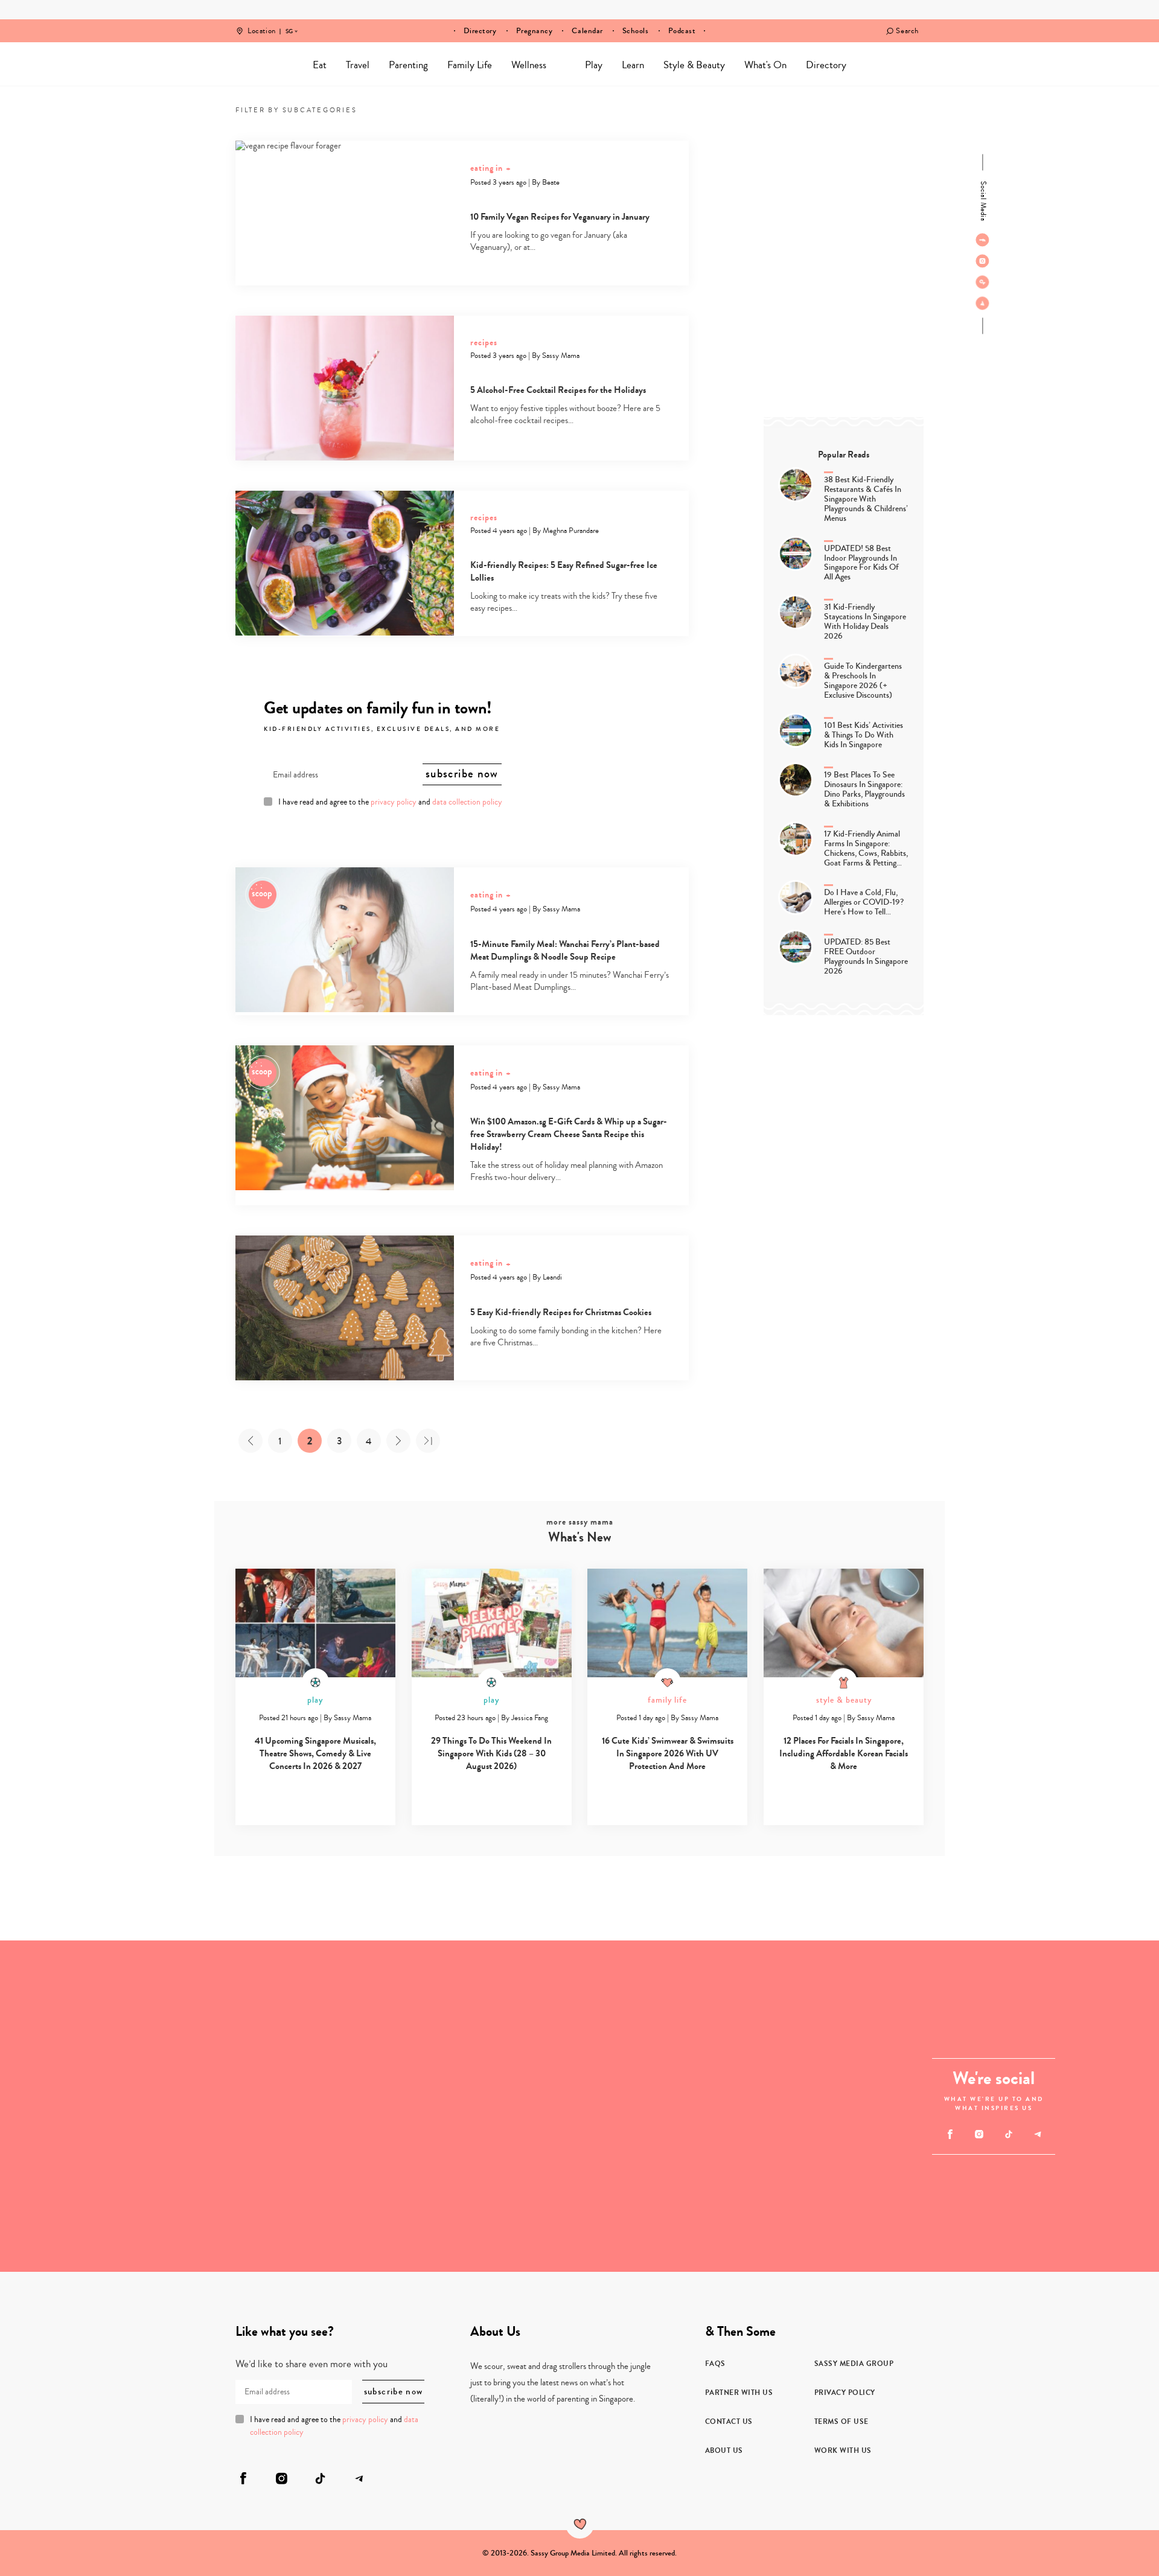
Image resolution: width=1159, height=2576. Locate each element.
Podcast (682, 31)
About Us (724, 2450)
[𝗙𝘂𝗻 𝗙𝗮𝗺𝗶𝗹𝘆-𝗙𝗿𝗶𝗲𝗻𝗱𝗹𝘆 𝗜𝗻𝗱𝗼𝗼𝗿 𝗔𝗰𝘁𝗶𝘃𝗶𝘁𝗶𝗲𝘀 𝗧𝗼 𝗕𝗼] (249, 2189)
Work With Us (843, 2450)
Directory (480, 31)
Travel (358, 65)
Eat (320, 65)
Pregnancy (535, 31)
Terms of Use (841, 2421)
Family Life (470, 65)
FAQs (715, 2364)
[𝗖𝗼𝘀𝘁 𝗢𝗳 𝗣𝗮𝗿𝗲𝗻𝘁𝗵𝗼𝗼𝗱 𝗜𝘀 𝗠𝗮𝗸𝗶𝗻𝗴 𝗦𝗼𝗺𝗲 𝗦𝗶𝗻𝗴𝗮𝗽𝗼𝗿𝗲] (497, 2106)
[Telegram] (983, 303)
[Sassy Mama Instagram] (983, 261)
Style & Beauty (694, 65)
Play (594, 65)
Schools (636, 31)
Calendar (587, 31)
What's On (765, 65)
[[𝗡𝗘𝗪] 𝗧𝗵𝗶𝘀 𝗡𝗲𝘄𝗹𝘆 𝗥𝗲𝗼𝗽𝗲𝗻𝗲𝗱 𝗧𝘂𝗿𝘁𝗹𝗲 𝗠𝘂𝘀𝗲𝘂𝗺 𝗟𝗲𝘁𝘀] (83, 2189)
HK (289, 23)
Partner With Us (739, 2393)
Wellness (529, 65)
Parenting (408, 65)
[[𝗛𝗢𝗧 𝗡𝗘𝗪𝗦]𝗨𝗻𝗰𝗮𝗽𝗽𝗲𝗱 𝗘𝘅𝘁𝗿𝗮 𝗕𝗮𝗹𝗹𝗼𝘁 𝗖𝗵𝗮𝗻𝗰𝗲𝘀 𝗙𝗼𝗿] (746, 2023)
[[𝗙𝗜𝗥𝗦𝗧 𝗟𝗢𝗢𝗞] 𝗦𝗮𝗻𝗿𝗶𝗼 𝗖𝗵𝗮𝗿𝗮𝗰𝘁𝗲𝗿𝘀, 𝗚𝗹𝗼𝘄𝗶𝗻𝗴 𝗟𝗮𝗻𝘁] (249, 2023)
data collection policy (467, 802)
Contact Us (729, 2421)
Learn (633, 65)
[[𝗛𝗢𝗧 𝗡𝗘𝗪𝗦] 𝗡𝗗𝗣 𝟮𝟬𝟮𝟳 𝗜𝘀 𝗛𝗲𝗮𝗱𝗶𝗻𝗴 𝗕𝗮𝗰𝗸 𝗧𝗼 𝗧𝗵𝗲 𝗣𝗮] (83, 2023)
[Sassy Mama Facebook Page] (983, 240)
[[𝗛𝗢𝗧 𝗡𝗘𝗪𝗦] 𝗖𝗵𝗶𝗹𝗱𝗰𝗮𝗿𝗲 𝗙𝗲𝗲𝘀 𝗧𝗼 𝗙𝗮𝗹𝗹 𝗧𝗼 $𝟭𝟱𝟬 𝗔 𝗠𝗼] (746, 2189)
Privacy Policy (845, 2393)
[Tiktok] (983, 282)
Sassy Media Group (854, 2364)
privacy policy (394, 802)
